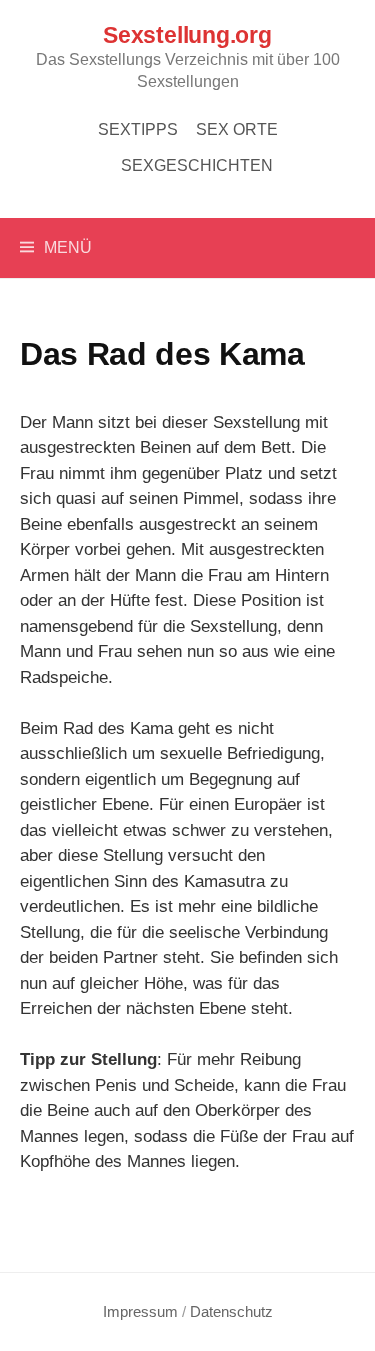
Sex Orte (237, 129)
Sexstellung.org (187, 35)
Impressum (140, 1312)
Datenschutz (231, 1312)
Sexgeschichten (197, 165)
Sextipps (138, 129)
